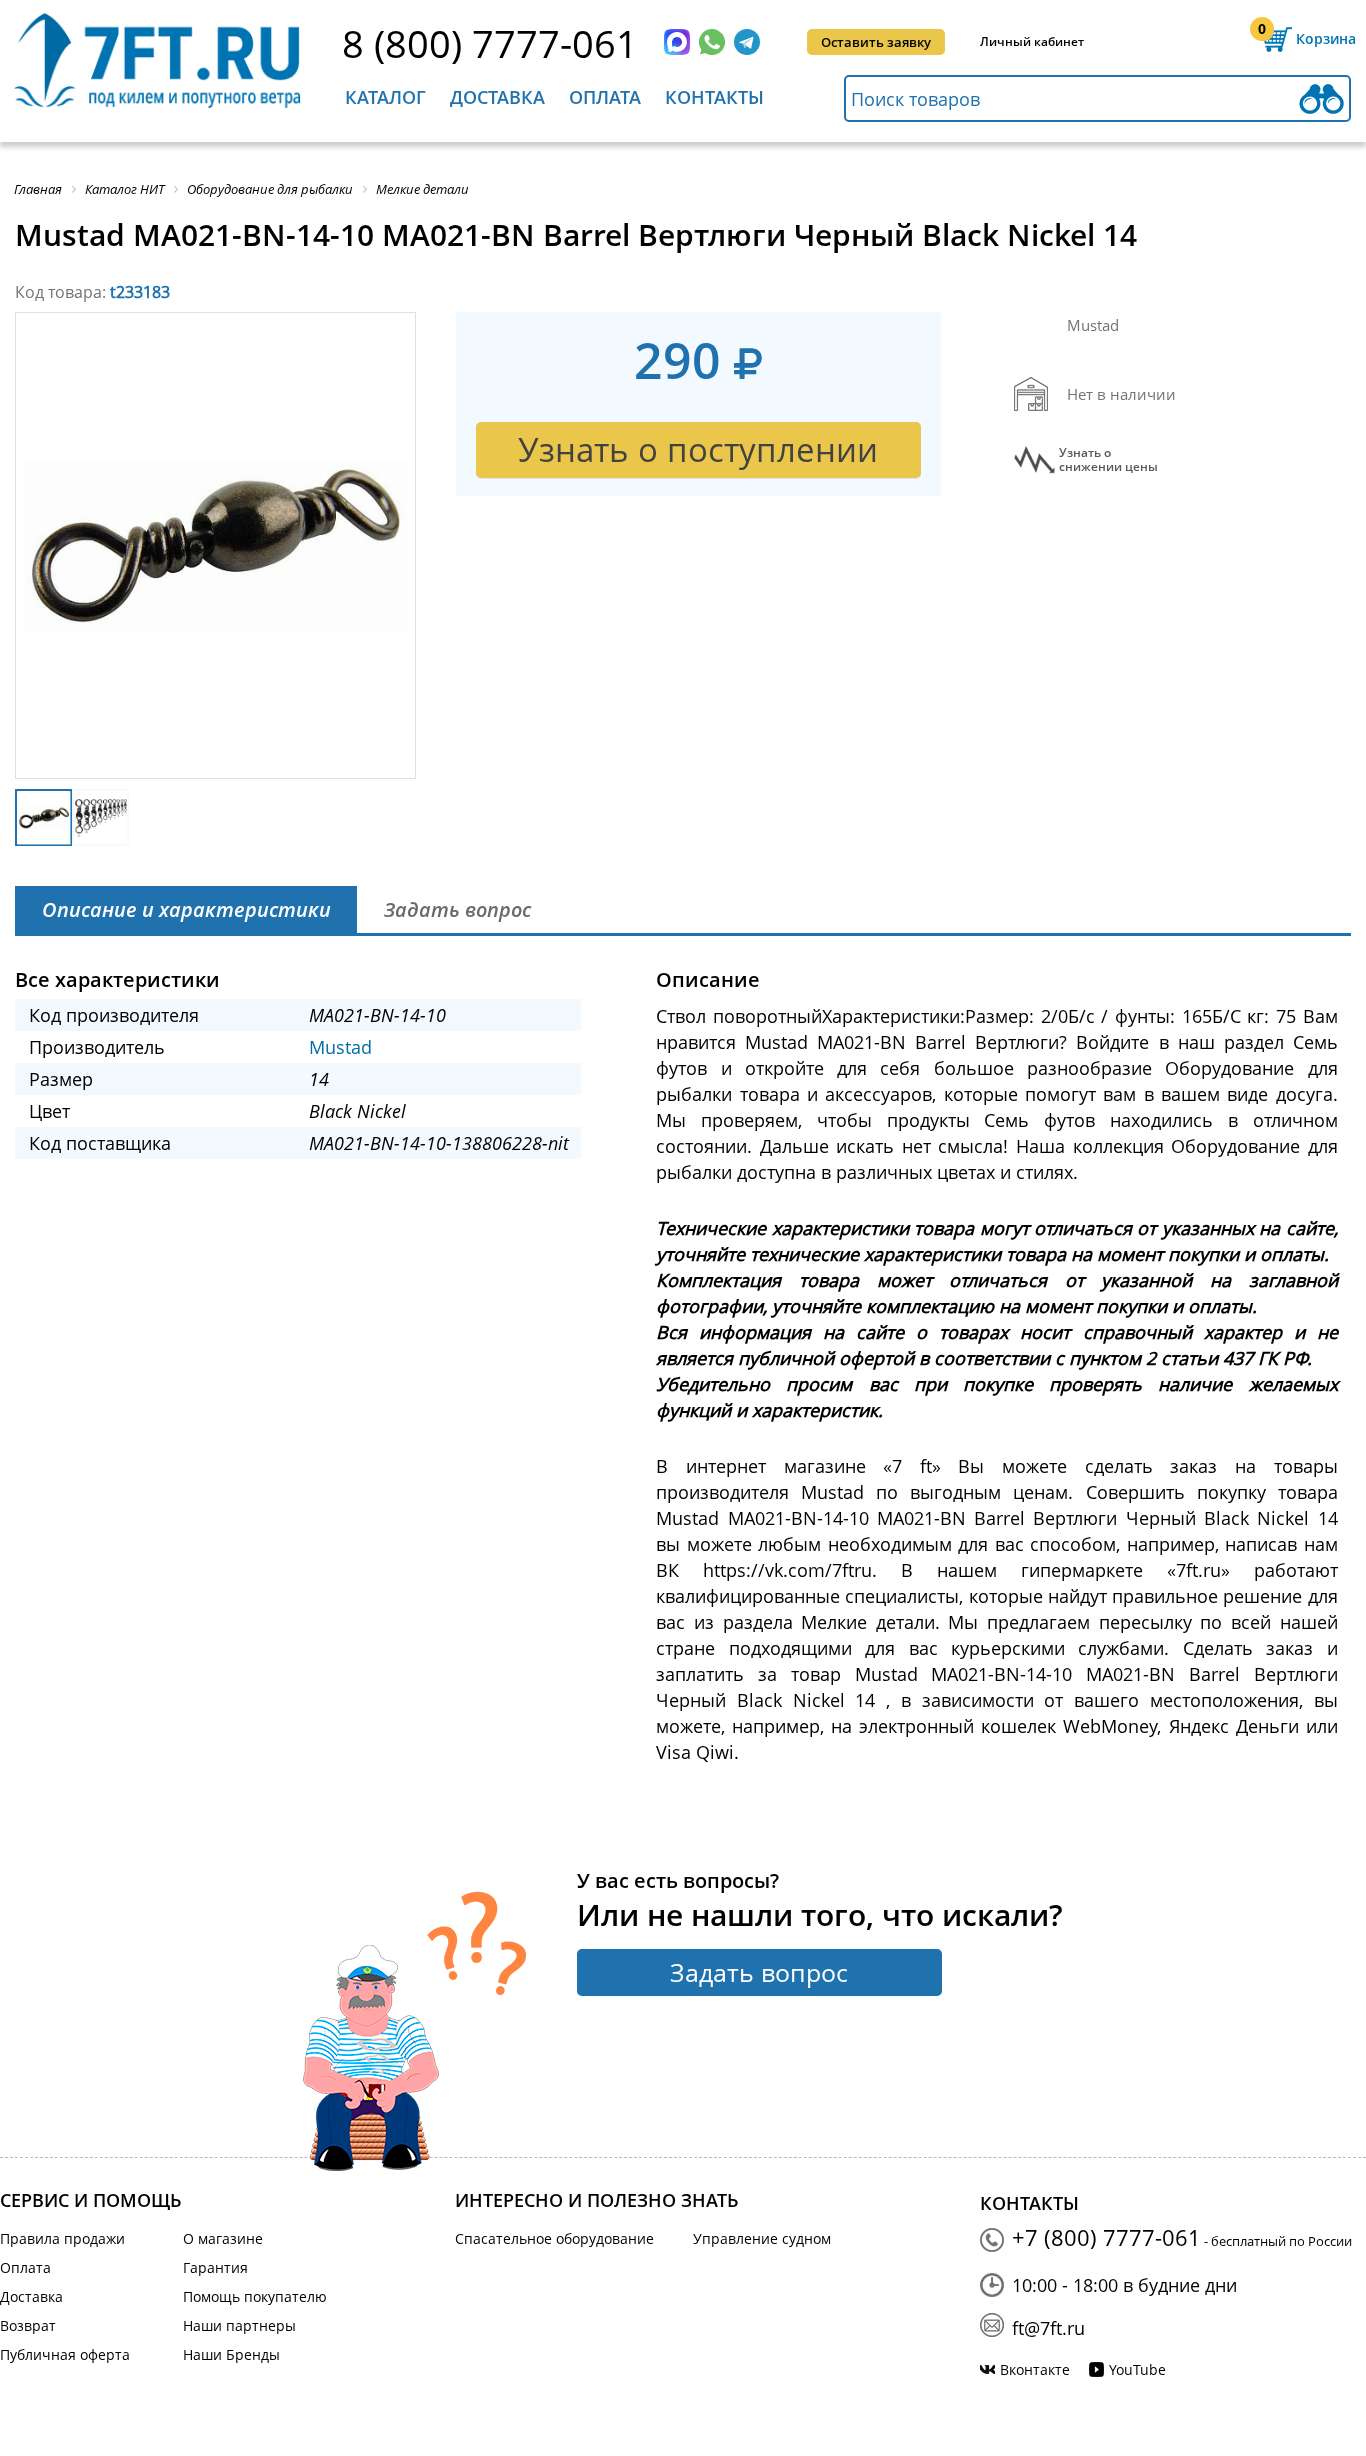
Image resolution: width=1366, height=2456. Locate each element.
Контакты (714, 97)
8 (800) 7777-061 (490, 43)
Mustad (340, 1047)
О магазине (223, 2238)
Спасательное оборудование (554, 2238)
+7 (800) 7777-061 (1106, 2237)
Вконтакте (1035, 2369)
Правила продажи (62, 2238)
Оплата (605, 97)
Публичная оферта (65, 2354)
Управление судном (762, 2238)
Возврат (28, 2325)
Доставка (497, 97)
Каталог (385, 97)
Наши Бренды (231, 2354)
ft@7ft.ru (1048, 2328)
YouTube (1137, 2369)
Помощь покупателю (255, 2296)
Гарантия (215, 2267)
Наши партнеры (239, 2325)
